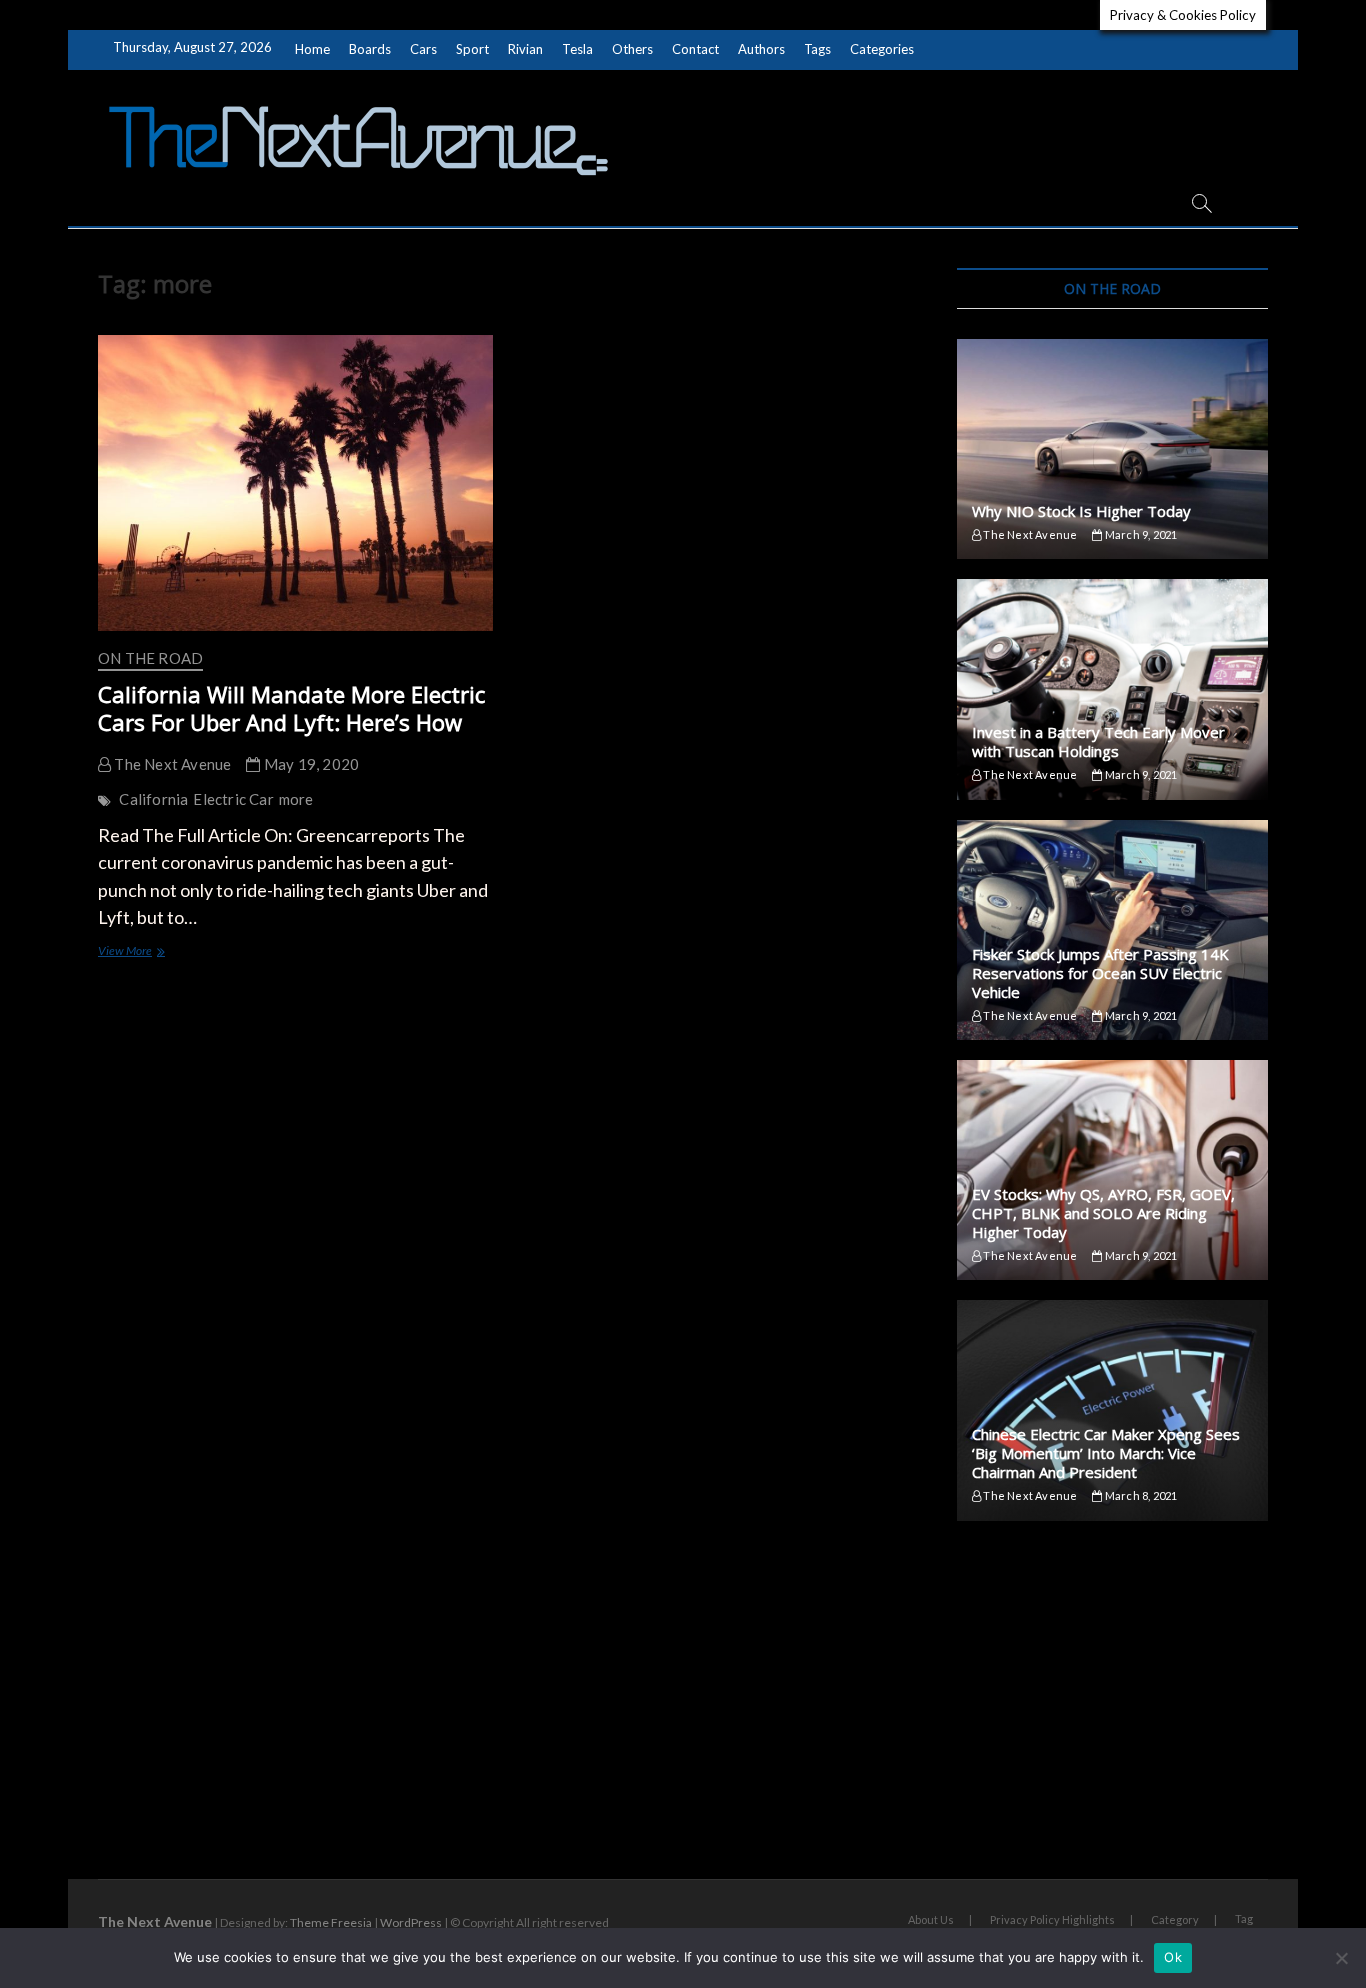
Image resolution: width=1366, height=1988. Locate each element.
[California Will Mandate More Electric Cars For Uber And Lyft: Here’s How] (295, 483)
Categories (882, 49)
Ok (1173, 1957)
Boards (370, 49)
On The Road (150, 658)
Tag (1244, 1918)
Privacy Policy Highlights (1052, 1919)
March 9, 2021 (1140, 534)
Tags (817, 49)
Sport (472, 49)
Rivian (525, 49)
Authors (761, 49)
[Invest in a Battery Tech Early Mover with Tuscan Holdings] (1112, 689)
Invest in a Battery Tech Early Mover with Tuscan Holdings (1098, 741)
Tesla (577, 49)
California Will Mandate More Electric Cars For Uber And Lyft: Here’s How (291, 708)
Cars (423, 49)
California (153, 799)
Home (312, 49)
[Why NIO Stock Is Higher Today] (1112, 449)
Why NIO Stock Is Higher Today (1081, 511)
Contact (695, 49)
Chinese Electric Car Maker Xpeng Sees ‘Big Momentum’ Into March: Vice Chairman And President (1106, 1453)
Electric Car (233, 799)
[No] (1341, 1958)
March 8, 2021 (1140, 1495)
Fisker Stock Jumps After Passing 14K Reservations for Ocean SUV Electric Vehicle (1100, 973)
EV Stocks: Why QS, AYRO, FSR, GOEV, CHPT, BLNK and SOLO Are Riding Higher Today (1103, 1213)
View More (148, 952)
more (296, 799)
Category (1175, 1919)
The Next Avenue (171, 764)
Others (632, 49)
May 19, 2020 (310, 764)
